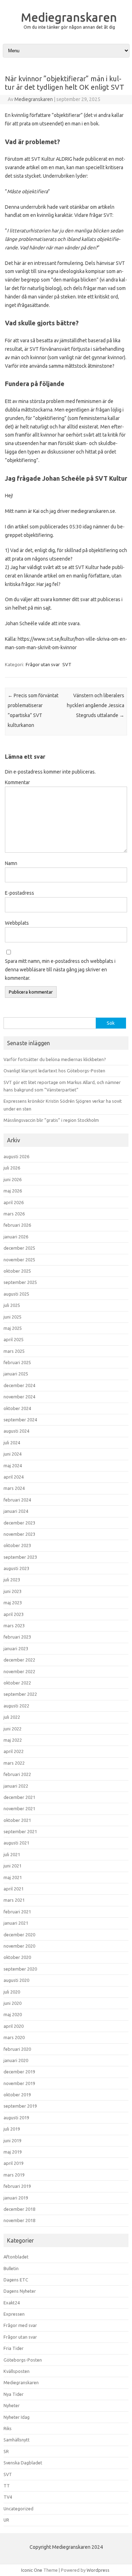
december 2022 (19, 1660)
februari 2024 (17, 1500)
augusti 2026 (16, 1156)
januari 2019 (16, 2198)
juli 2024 (12, 1443)
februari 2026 (17, 1225)
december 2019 (19, 2072)
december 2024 (19, 1385)
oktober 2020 (17, 1957)
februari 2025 (17, 1362)
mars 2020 (14, 2037)
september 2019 (20, 2106)
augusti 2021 (16, 1843)
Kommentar (17, 782)
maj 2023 (13, 1603)
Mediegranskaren (69, 17)
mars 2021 (14, 1900)
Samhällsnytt (17, 2440)
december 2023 (19, 1523)
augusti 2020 (16, 1980)
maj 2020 (13, 2014)
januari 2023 (16, 1648)
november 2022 (19, 1671)
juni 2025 (12, 1317)
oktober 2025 (17, 1271)
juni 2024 (12, 1454)
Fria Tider (14, 2348)
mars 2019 (14, 2175)
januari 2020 (16, 2060)
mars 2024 (14, 1488)
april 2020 (14, 2026)
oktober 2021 (17, 1820)
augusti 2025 (16, 1294)
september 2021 (20, 1831)
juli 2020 (12, 1992)
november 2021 (19, 1808)
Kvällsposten (17, 2371)
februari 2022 (17, 1774)
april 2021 (14, 1889)
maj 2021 (13, 1877)
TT (7, 2486)
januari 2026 (16, 1237)
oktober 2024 (17, 1408)
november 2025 (19, 1260)
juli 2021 (12, 1854)
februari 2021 (17, 1912)
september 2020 (20, 1969)
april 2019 (14, 2163)
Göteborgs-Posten (23, 2360)
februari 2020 (17, 2049)
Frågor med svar (20, 2325)
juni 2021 (12, 1866)
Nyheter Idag (17, 2417)
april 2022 (14, 1751)
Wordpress (98, 2570)
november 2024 (19, 1397)
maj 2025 (13, 1328)
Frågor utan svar (43, 664)
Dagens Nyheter (20, 2291)
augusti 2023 (16, 1568)
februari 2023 (17, 1637)
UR (6, 2520)
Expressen (14, 2314)
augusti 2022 (16, 1706)
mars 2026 (14, 1214)
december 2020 (19, 1935)
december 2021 (19, 1797)
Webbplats (17, 923)
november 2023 (19, 1534)
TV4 (8, 2497)
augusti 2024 (16, 1431)
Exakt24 (12, 2303)
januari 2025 (16, 1374)
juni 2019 (12, 2140)
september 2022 (20, 1694)
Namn (11, 863)
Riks (8, 2428)
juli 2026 (12, 1168)
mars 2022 (14, 1763)
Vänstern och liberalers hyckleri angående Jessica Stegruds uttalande (96, 705)
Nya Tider (14, 2394)
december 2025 (19, 1248)
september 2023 (20, 1557)
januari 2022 (16, 1786)
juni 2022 (12, 1729)
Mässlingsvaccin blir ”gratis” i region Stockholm (51, 1120)
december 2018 (19, 2209)
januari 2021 (16, 1923)
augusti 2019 (16, 2118)
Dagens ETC (16, 2280)
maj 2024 (13, 1465)
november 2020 (19, 1946)
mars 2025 (14, 1351)
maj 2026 (13, 1191)
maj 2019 (13, 2152)
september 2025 (20, 1282)
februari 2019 (17, 2186)
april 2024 (14, 1477)
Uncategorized (18, 2509)
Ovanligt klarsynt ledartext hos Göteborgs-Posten (54, 1071)
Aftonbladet (16, 2257)
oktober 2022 (17, 1683)
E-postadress (20, 893)
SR (6, 2451)
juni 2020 (12, 2003)
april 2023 (14, 1614)
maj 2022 (13, 1740)
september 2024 (20, 1420)
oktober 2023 (17, 1545)
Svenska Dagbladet (23, 2463)
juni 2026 (12, 1179)
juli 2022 (12, 1717)
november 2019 (19, 2083)
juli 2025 (12, 1305)
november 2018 (19, 2220)
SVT (67, 664)
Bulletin (11, 2268)
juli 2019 (12, 2129)
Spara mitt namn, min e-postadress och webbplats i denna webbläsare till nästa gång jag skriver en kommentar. (60, 970)
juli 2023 (12, 1580)
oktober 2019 (17, 2095)
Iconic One (32, 2570)
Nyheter (12, 2405)
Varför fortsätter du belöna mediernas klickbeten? (55, 1059)
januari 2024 (16, 1511)
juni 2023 (12, 1591)
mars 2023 (14, 1625)
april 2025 (14, 1339)
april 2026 (14, 1202)
